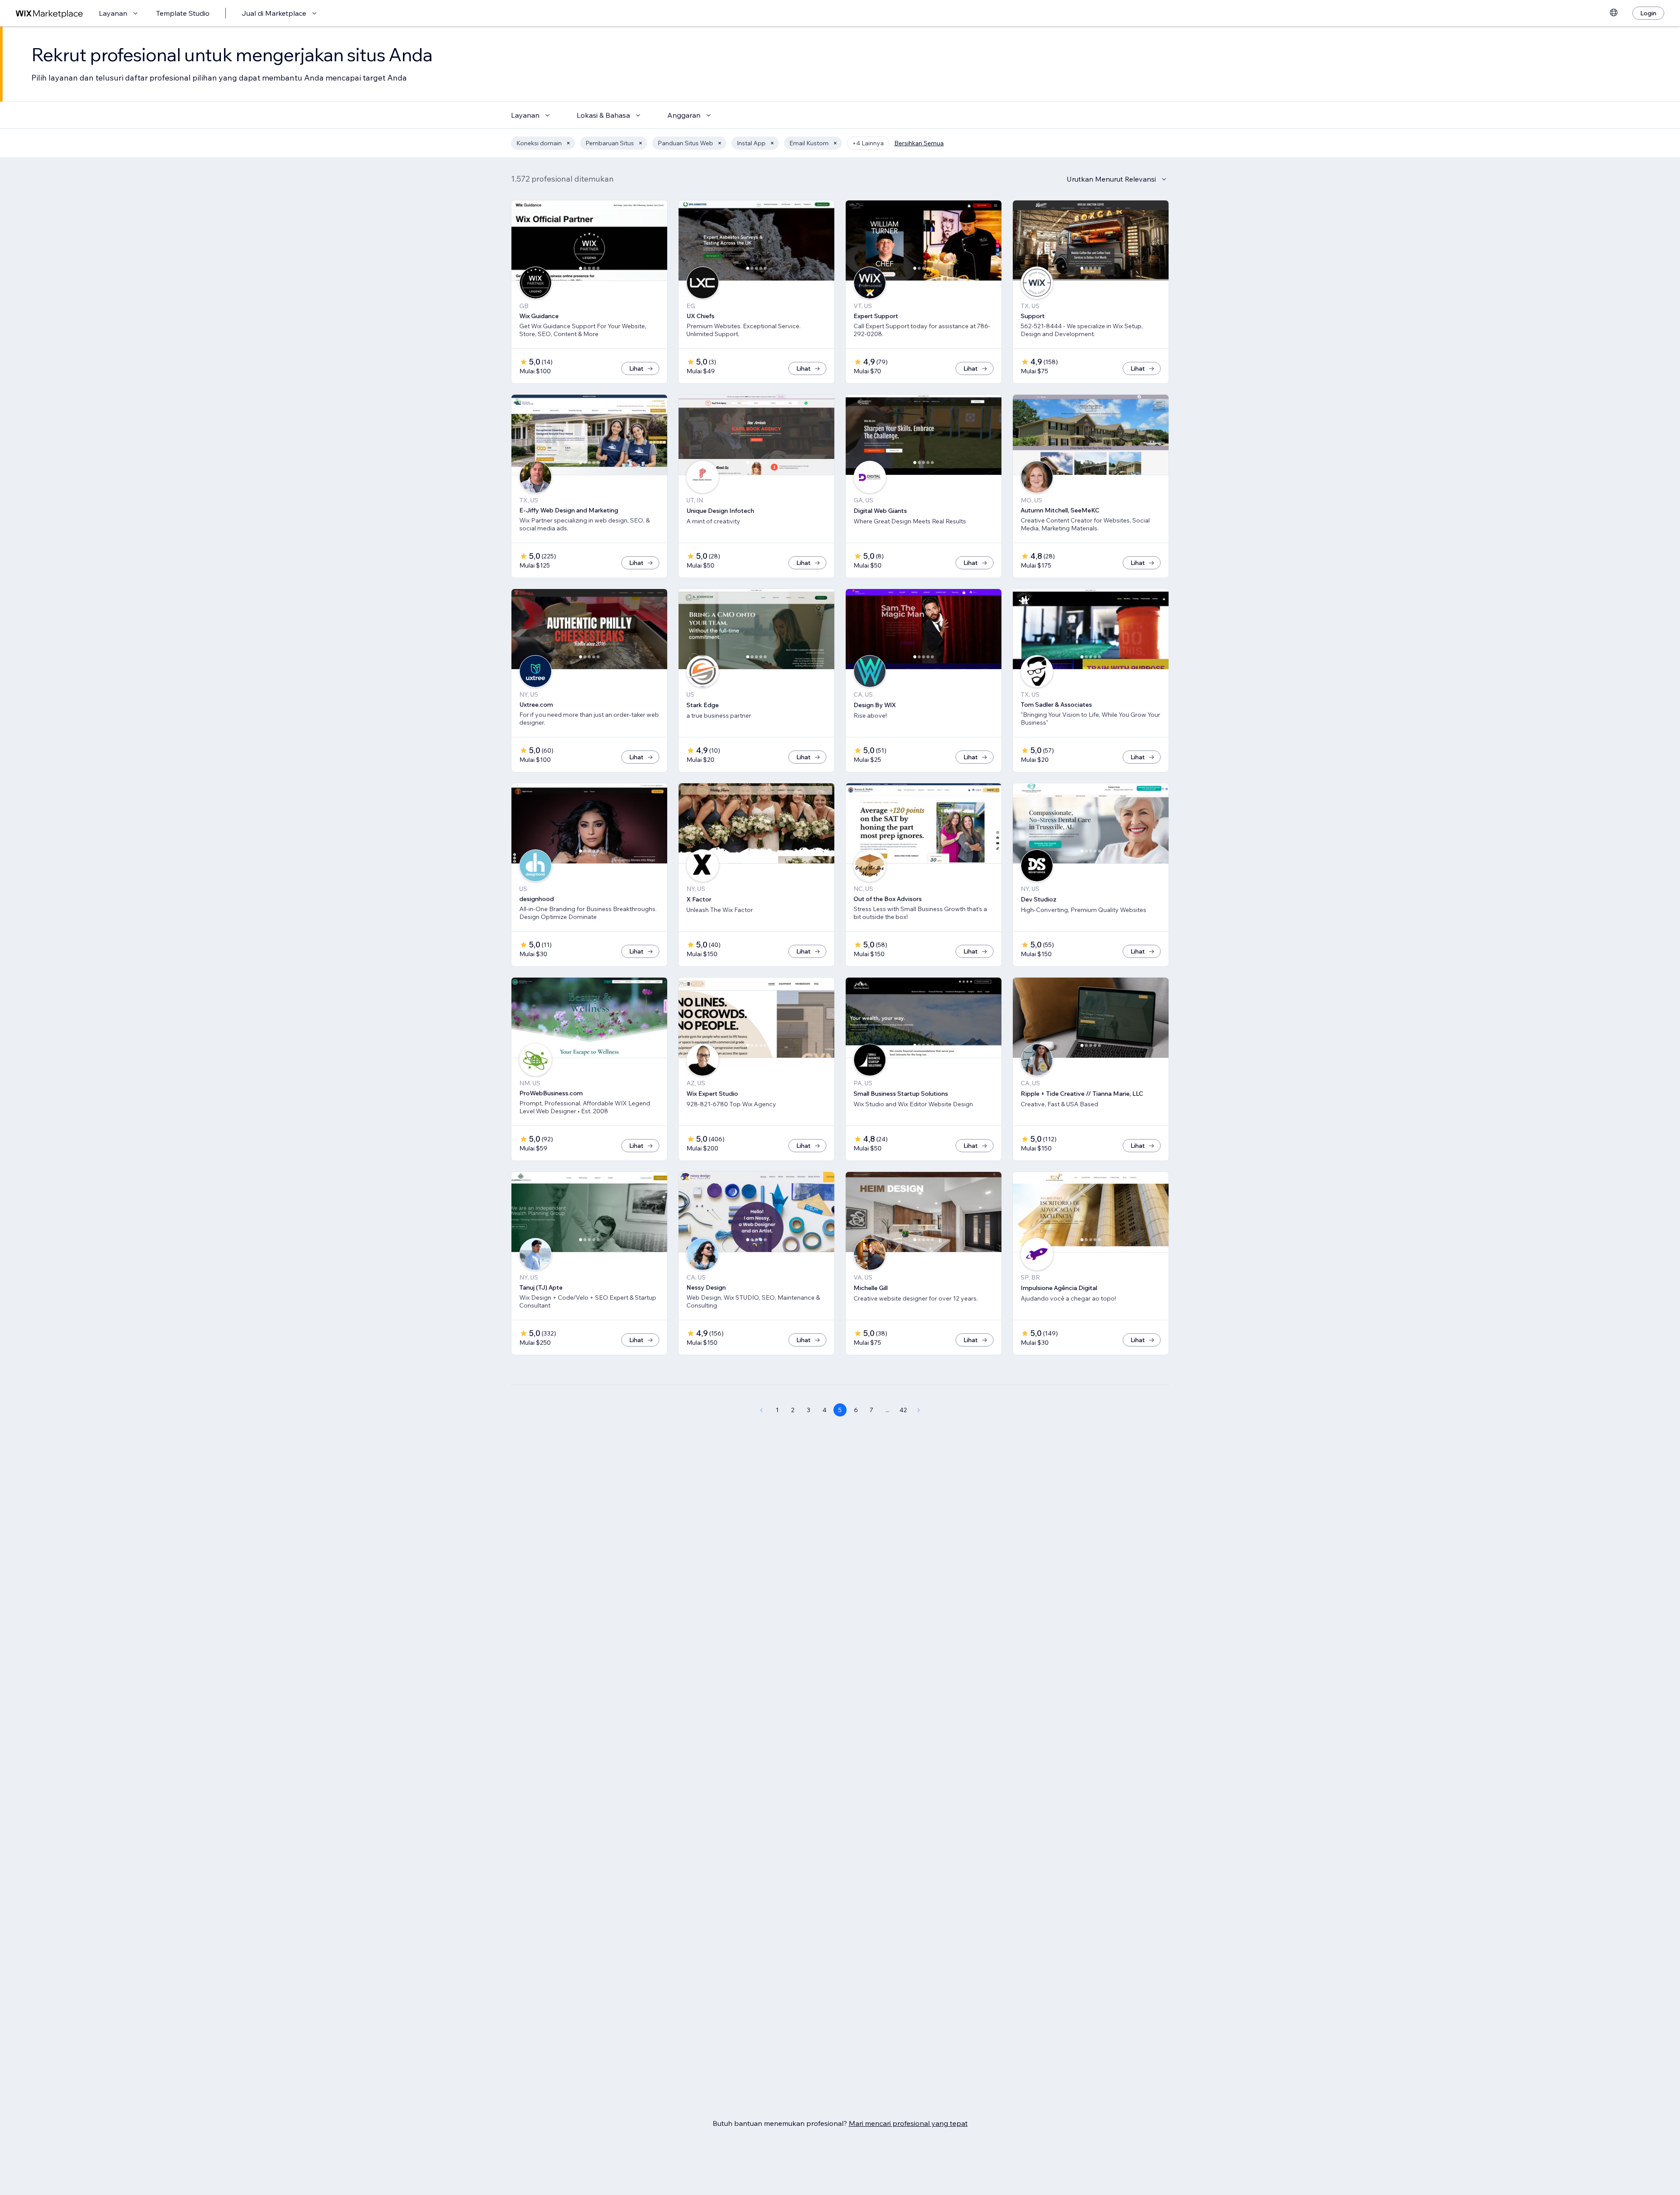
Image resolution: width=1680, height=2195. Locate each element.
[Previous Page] (761, 1410)
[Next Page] (919, 1410)
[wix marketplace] (49, 13)
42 (903, 1410)
